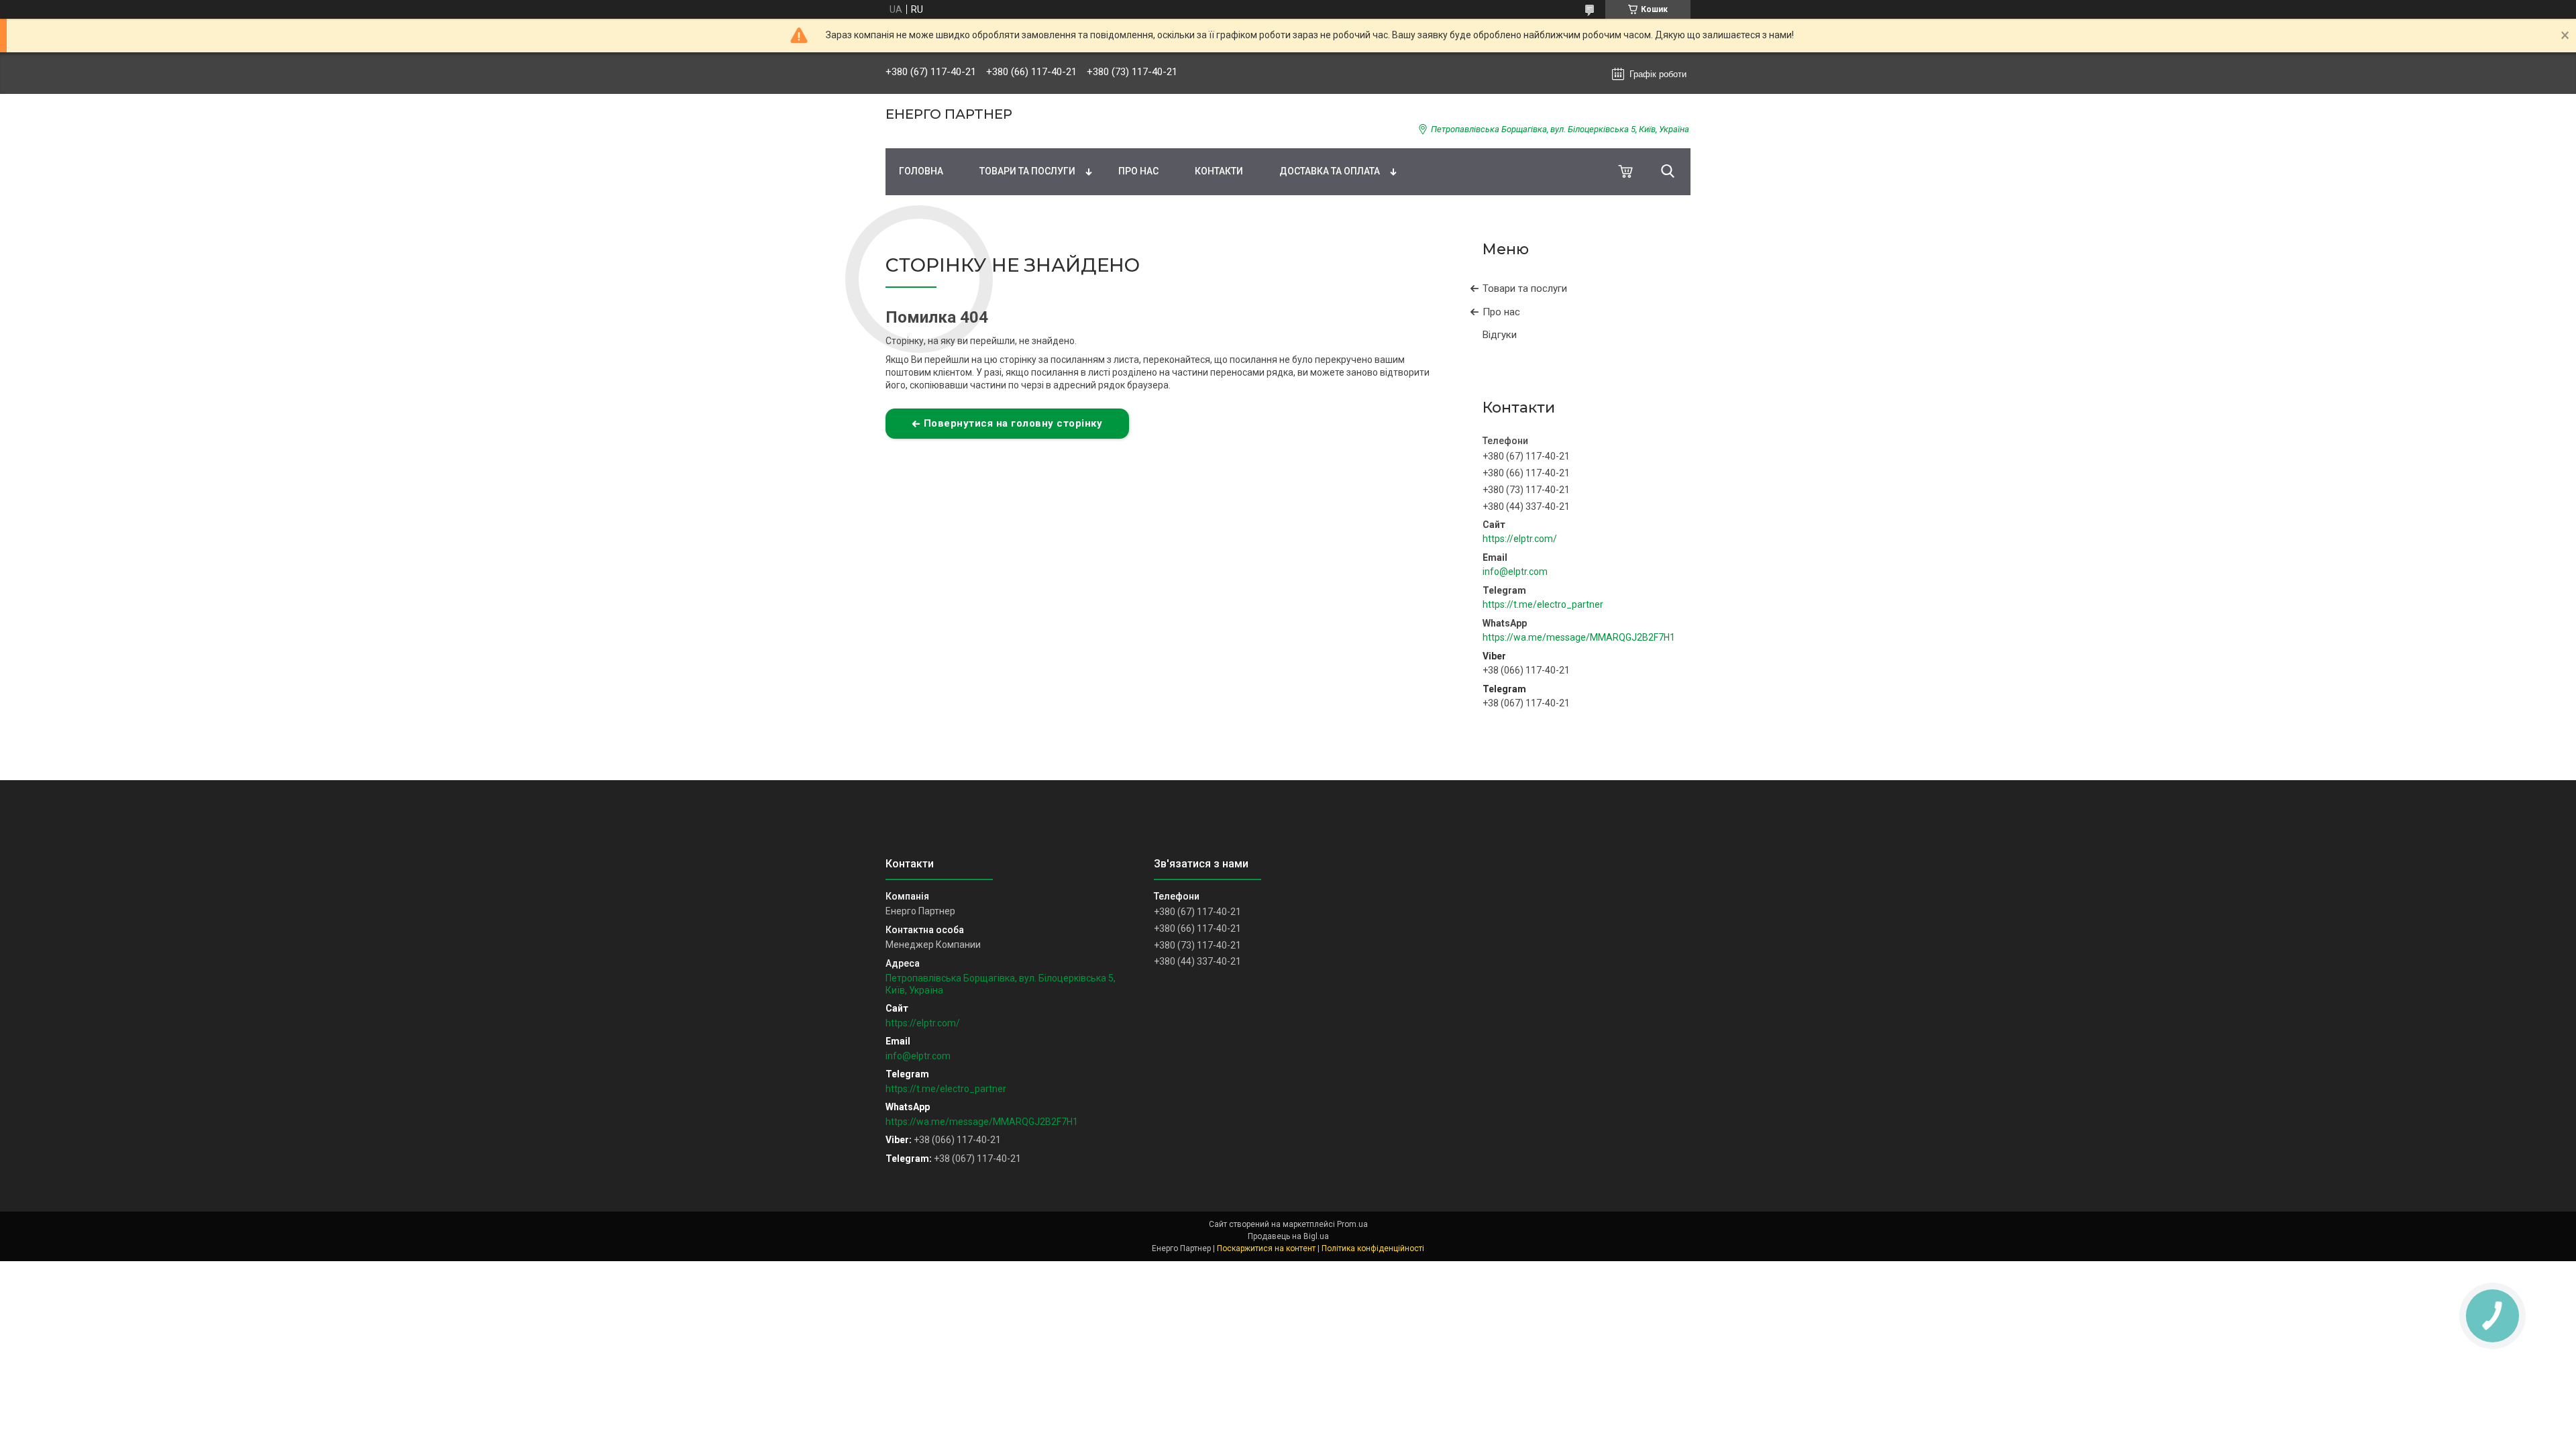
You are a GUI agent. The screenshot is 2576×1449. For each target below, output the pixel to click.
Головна (921, 171)
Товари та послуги (1027, 171)
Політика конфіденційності (1373, 1248)
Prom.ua (1352, 1224)
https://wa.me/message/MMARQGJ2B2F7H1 (1579, 637)
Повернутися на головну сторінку (1013, 423)
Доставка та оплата (1330, 171)
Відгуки (1500, 335)
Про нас (1138, 171)
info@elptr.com (1515, 572)
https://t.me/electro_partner (1543, 604)
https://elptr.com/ (1520, 539)
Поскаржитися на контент (1266, 1248)
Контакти (1219, 171)
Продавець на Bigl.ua (1288, 1236)
